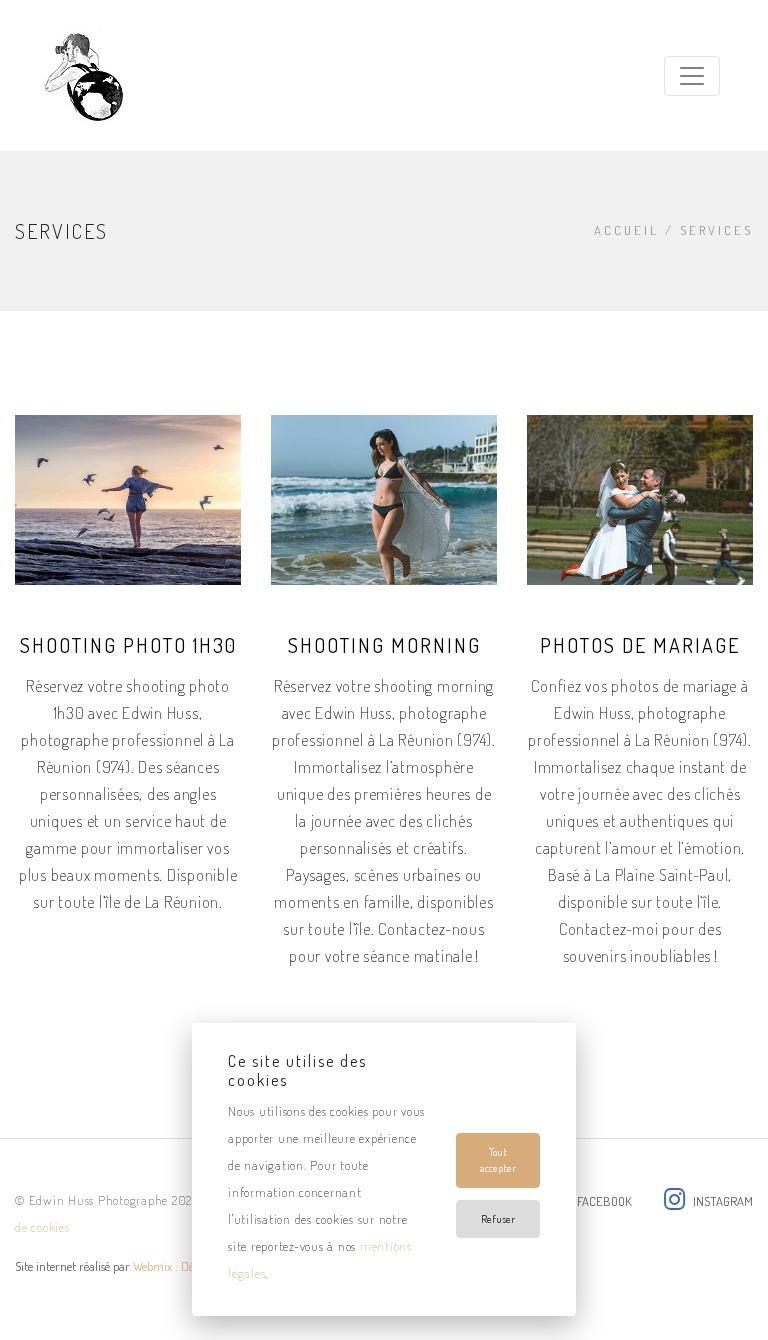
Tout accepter (498, 1160)
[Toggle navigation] (692, 76)
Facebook (604, 1201)
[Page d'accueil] (81, 75)
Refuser (498, 1219)
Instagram (723, 1201)
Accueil (626, 230)
